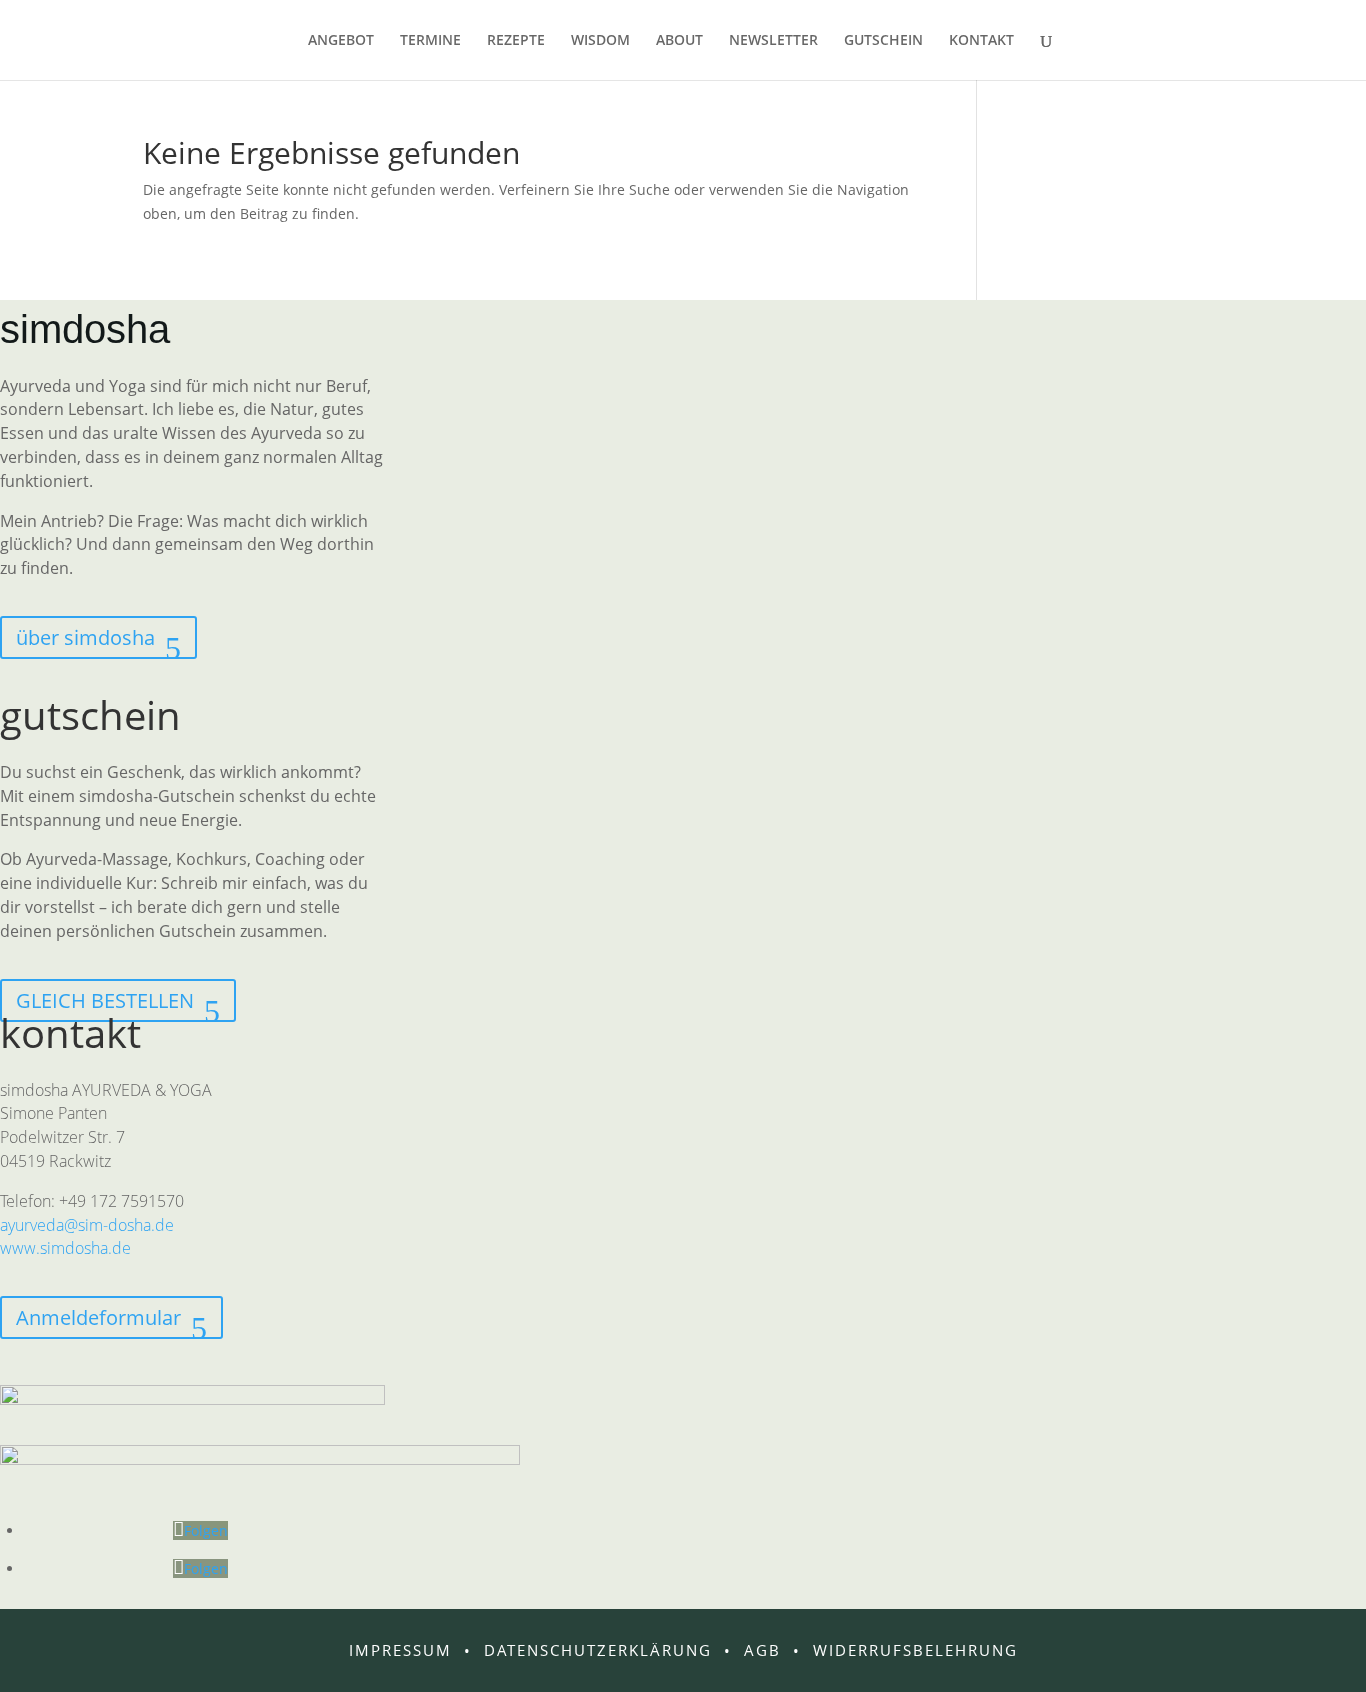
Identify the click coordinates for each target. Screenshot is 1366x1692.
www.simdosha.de (65, 1248)
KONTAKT (981, 41)
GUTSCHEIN (883, 41)
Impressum (400, 1650)
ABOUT (679, 41)
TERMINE (430, 41)
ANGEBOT (341, 41)
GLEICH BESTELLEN (105, 1000)
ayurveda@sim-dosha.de (87, 1225)
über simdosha (85, 637)
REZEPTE (516, 41)
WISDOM (600, 41)
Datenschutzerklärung (598, 1650)
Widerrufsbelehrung (915, 1650)
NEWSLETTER (773, 41)
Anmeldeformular (98, 1317)
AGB (762, 1650)
